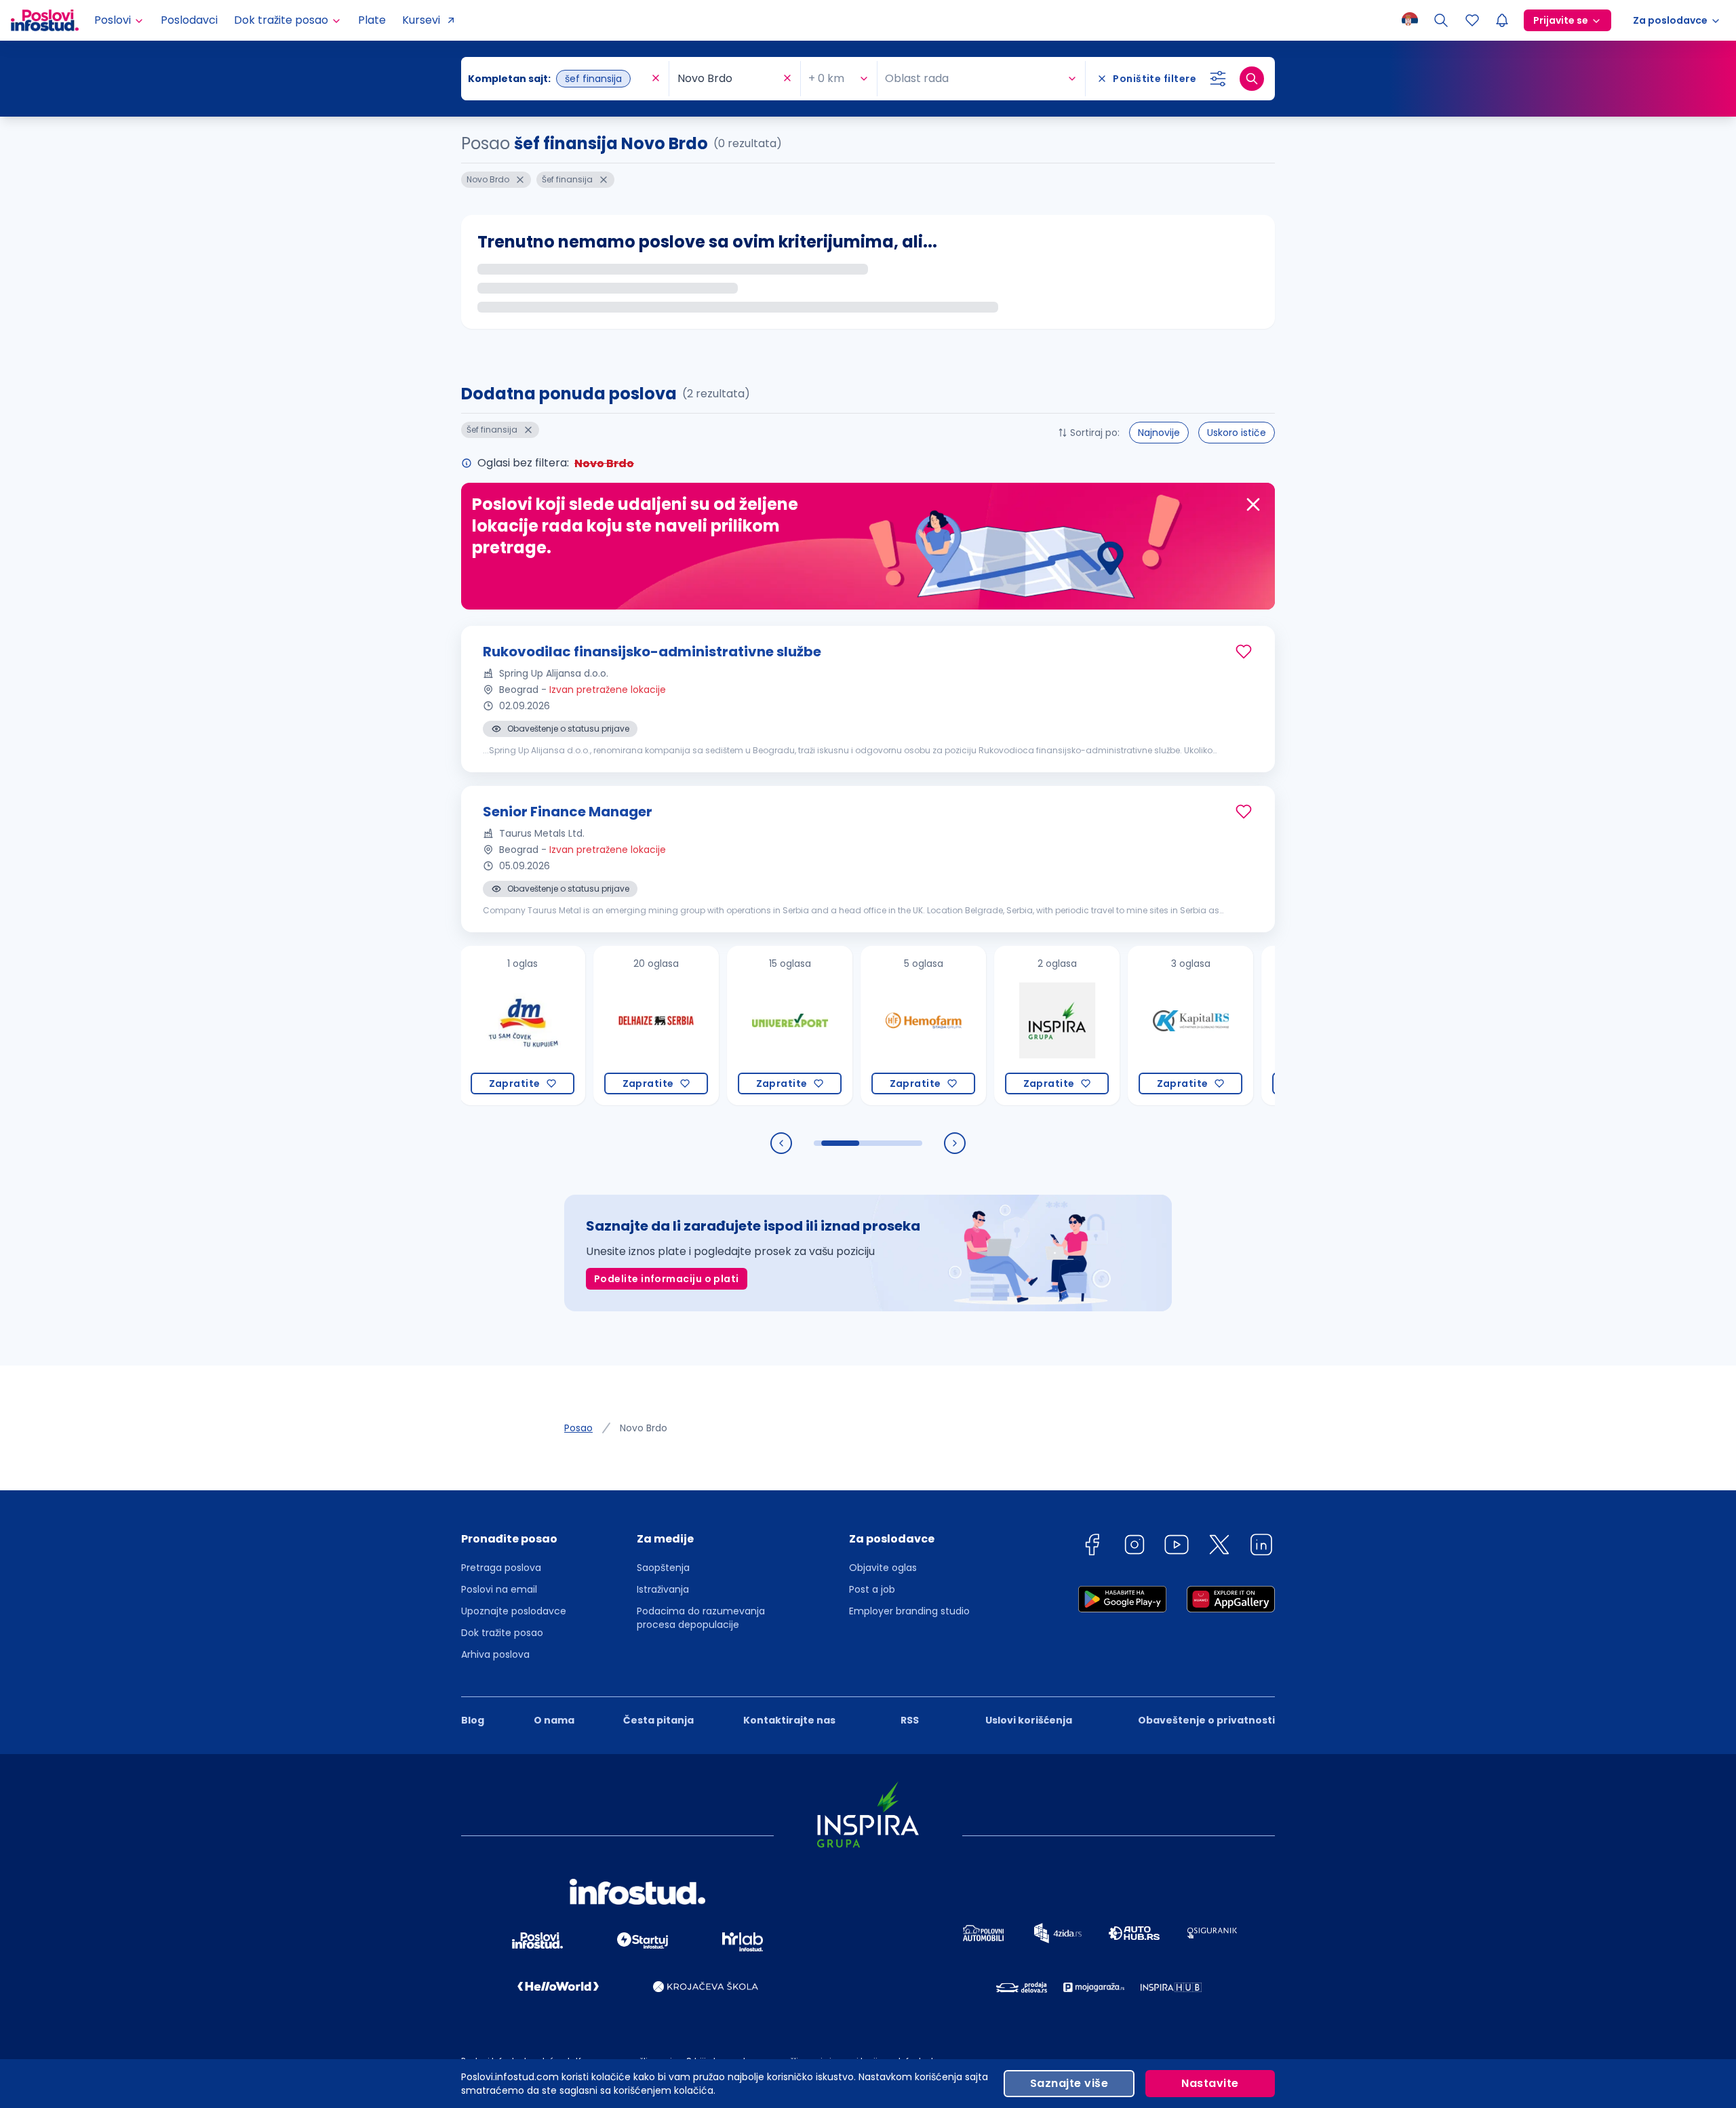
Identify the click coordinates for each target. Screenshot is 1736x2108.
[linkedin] (1261, 1547)
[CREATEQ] (1273, 1026)
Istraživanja (663, 1589)
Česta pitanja (658, 1720)
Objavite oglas (883, 1568)
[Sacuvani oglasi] (1472, 20)
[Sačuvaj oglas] (1244, 652)
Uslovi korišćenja (1029, 1720)
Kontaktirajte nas (789, 1720)
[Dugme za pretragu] (1252, 79)
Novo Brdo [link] (644, 1428)
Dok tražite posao (502, 1633)
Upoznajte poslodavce (514, 1611)
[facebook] (1092, 1547)
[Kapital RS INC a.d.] (1139, 1026)
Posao (578, 1428)
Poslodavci (189, 20)
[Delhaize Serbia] (605, 1026)
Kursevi (421, 20)
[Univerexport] (738, 1026)
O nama (554, 1720)
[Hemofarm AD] (872, 1026)
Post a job (872, 1589)
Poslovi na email (499, 1589)
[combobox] (558, 79)
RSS (910, 1720)
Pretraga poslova (501, 1568)
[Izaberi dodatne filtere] (1218, 79)
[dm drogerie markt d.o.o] (471, 1026)
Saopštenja (663, 1568)
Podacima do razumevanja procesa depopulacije (701, 1618)
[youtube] (1177, 1547)
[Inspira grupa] (1005, 1026)
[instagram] (1135, 1547)
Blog (473, 1720)
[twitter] (1219, 1547)
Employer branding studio (909, 1611)
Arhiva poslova (495, 1654)
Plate (372, 20)
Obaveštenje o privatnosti (1206, 1720)
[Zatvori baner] (1253, 504)
